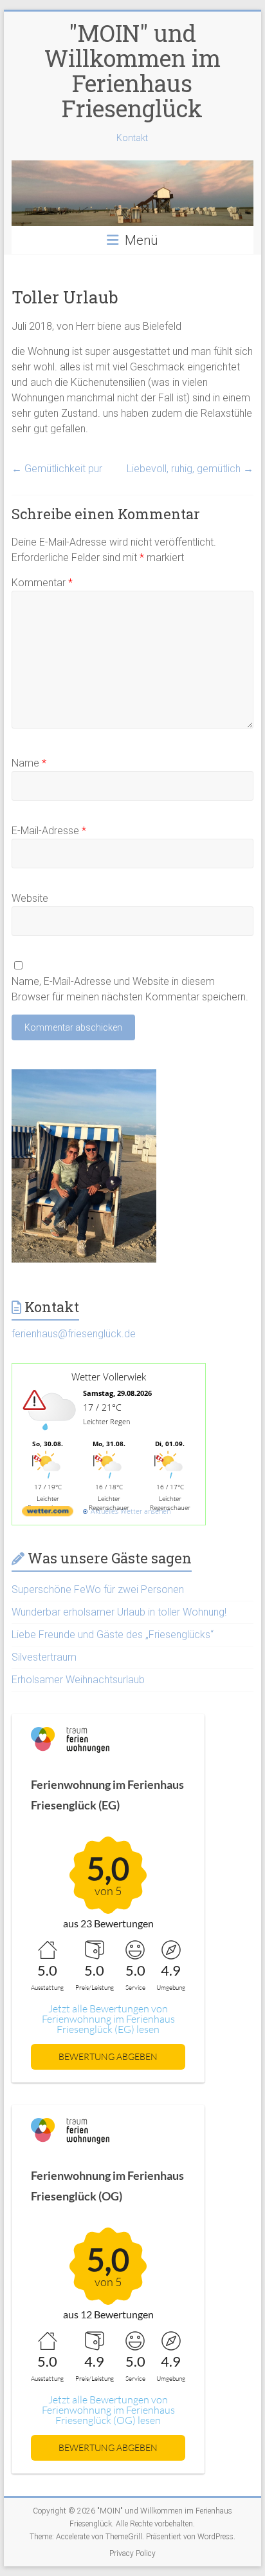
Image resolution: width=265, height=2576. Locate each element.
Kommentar (42, 583)
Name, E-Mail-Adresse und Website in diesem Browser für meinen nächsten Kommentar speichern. (130, 989)
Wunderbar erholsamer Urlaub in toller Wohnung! (119, 1612)
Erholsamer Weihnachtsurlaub (78, 1680)
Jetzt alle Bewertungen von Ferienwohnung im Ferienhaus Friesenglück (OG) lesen (108, 2410)
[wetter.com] (48, 1513)
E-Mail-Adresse (49, 831)
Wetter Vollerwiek (109, 1377)
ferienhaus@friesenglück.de (74, 1334)
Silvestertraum (44, 1657)
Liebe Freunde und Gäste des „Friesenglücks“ (113, 1635)
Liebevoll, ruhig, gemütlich (190, 469)
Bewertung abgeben (108, 2056)
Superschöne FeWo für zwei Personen (98, 1589)
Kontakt (132, 138)
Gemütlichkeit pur (57, 469)
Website (30, 898)
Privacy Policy (132, 2553)
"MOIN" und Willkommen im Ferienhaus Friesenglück (132, 71)
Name (29, 763)
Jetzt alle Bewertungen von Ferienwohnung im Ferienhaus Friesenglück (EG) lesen (108, 2019)
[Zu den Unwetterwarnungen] (51, 1434)
